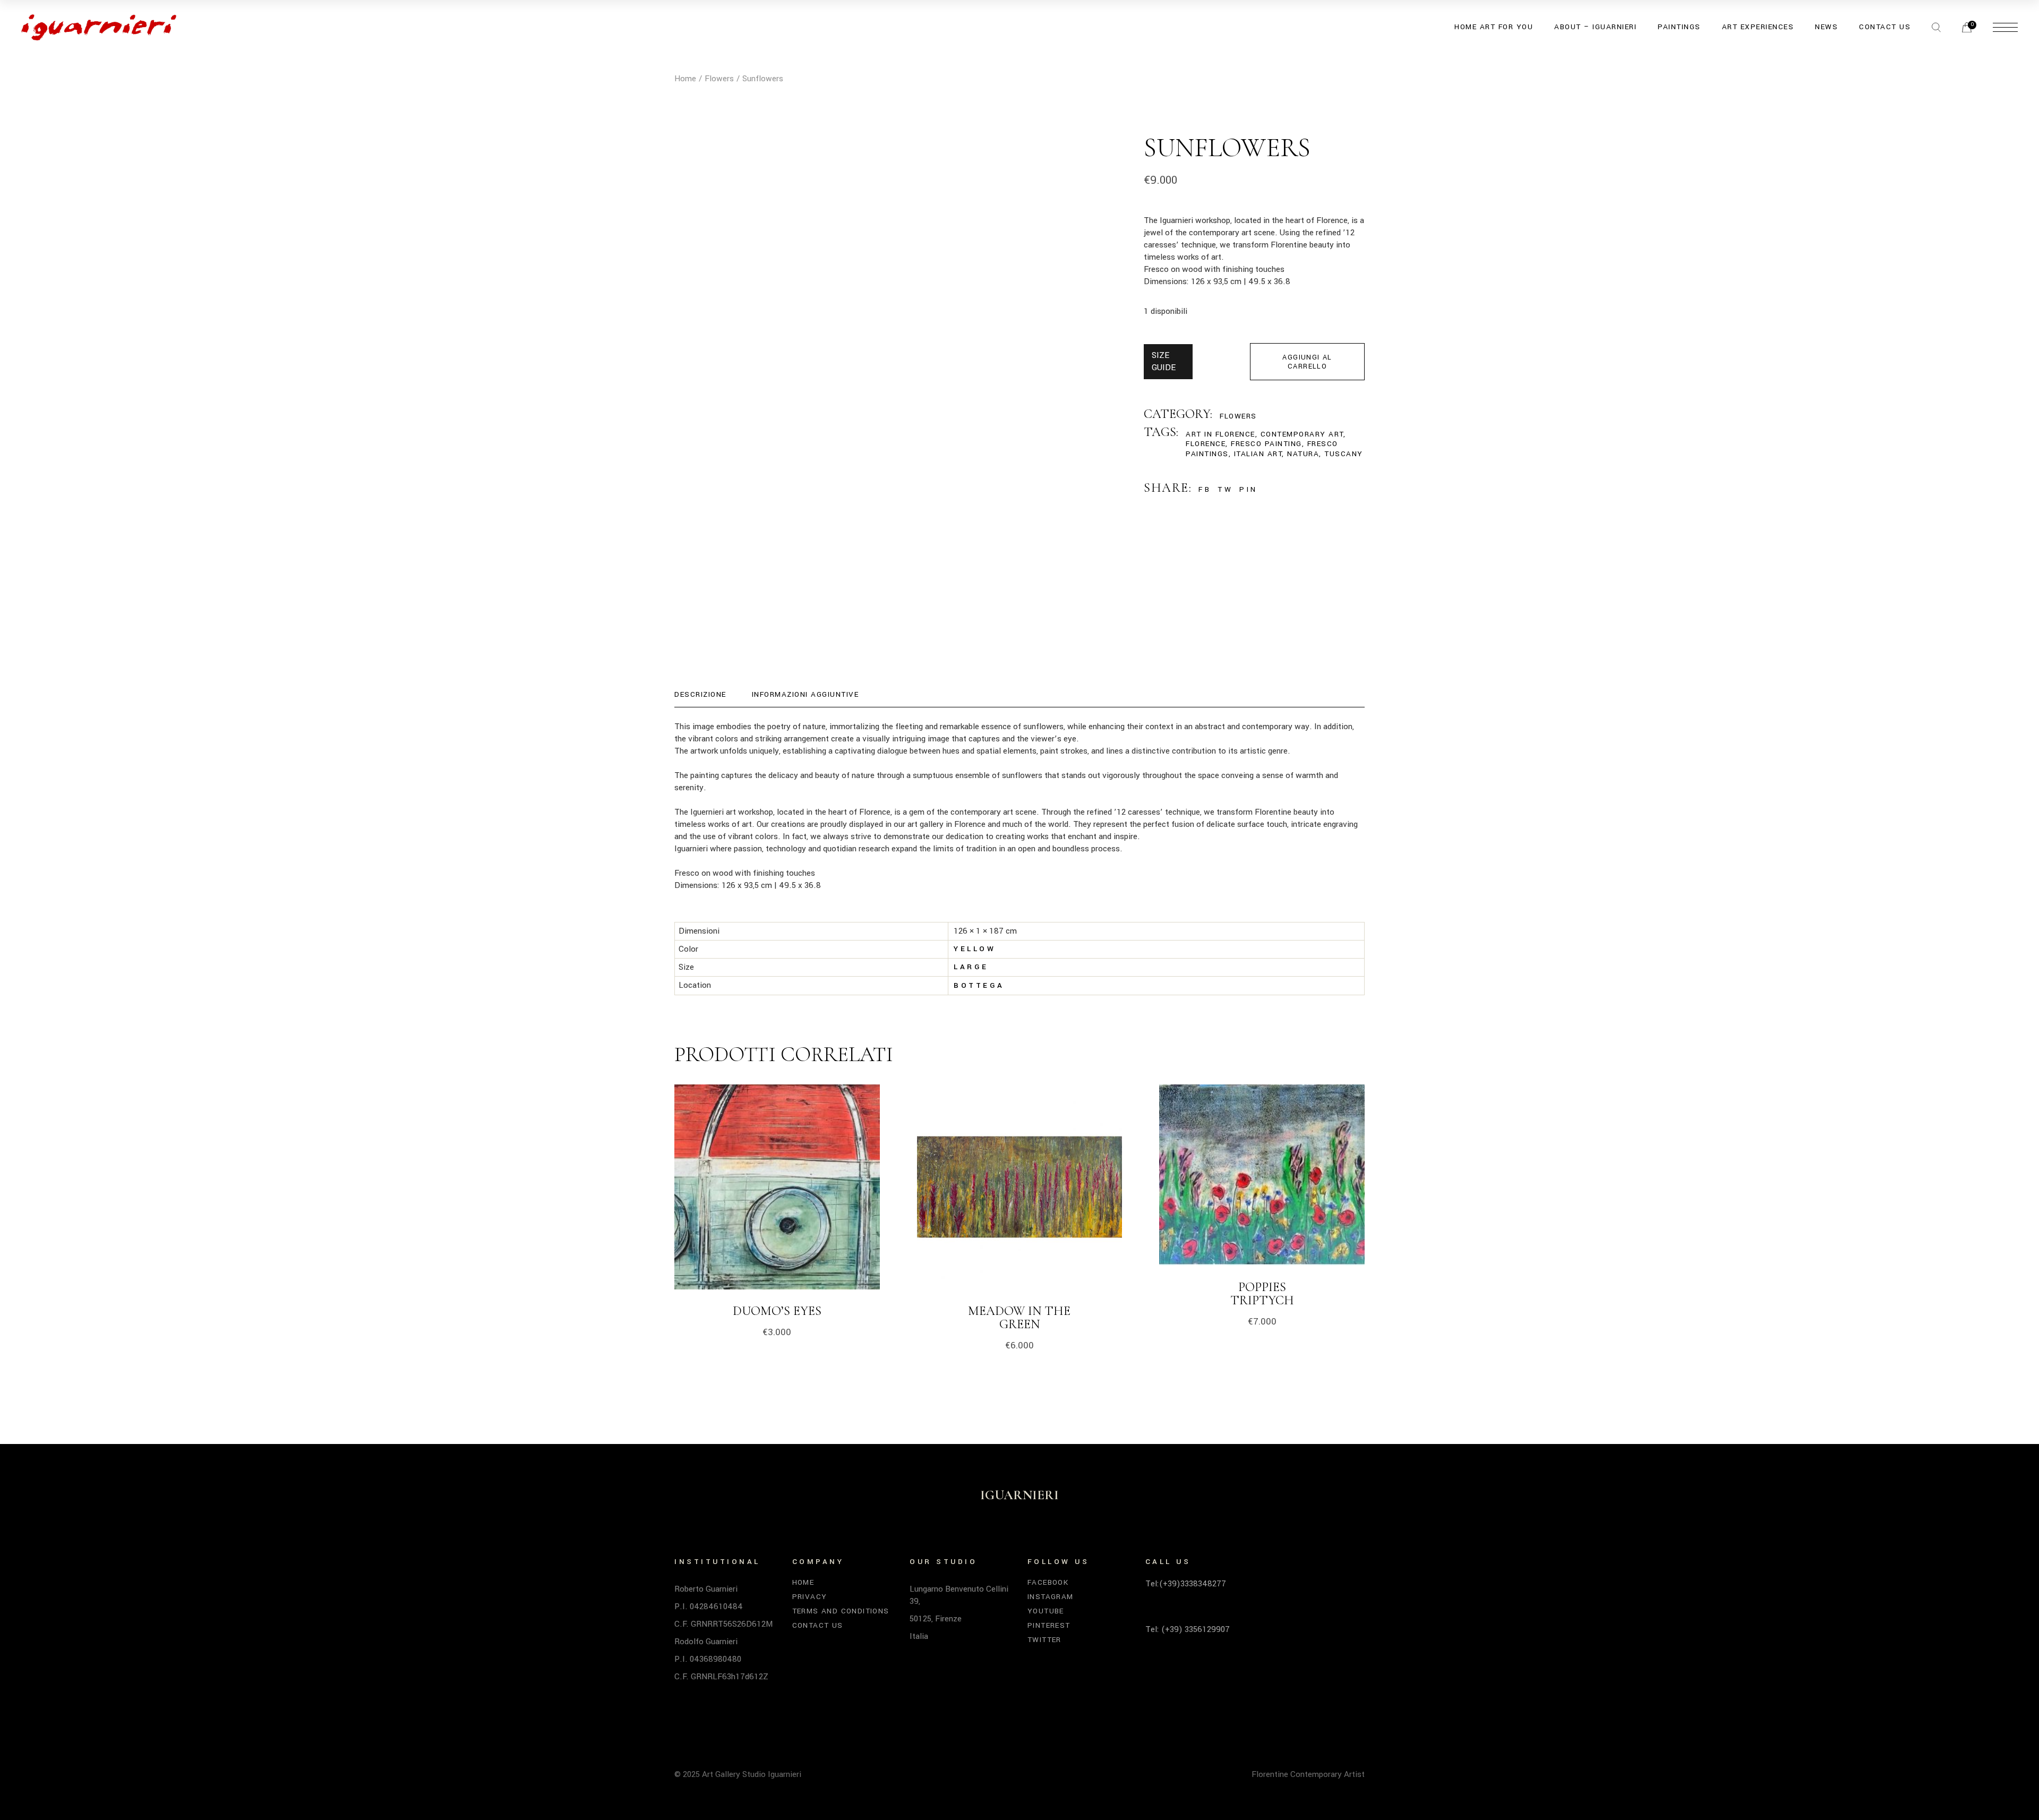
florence (1206, 444)
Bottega (979, 985)
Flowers (1238, 416)
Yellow (975, 949)
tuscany (1344, 454)
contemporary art (1302, 434)
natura (1303, 454)
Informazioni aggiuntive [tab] (806, 694)
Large (971, 967)
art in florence (1220, 434)
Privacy (810, 1597)
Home (803, 1582)
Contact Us (818, 1625)
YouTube (1046, 1611)
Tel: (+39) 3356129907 (1188, 1629)
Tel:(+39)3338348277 (1186, 1584)
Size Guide (1164, 361)
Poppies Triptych (1262, 1294)
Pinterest (1049, 1625)
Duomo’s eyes (777, 1311)
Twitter (1044, 1640)
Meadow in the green (1019, 1318)
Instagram (1051, 1597)
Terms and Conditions (841, 1611)
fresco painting (1266, 444)
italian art (1258, 454)
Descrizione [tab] (700, 694)
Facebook (1048, 1582)
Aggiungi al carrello (1307, 362)
